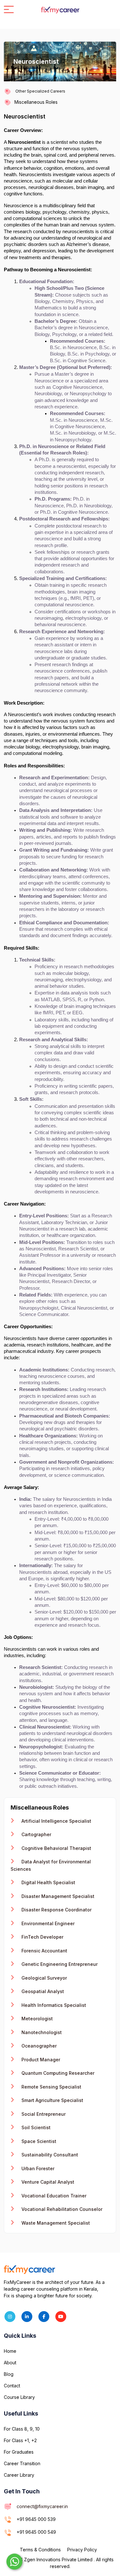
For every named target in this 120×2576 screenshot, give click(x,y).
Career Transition (22, 2463)
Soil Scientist (35, 2127)
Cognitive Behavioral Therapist (56, 1848)
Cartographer (36, 1834)
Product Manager (40, 2060)
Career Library (19, 2475)
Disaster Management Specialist (57, 1896)
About (10, 2363)
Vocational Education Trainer (53, 2196)
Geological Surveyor (44, 1978)
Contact (12, 2386)
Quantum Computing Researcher (57, 2073)
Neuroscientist (25, 116)
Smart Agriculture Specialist (52, 2100)
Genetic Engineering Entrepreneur (59, 1964)
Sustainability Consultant (49, 2155)
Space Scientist (38, 2141)
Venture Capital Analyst (47, 2182)
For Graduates (19, 2452)
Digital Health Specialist (48, 1882)
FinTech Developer (42, 1937)
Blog (9, 2374)
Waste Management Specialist (55, 2223)
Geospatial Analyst (42, 1991)
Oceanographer (38, 2046)
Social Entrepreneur (43, 2114)
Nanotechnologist (41, 2032)
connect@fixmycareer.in (42, 2506)
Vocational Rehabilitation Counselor (61, 2209)
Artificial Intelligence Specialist (56, 1821)
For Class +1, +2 (20, 2440)
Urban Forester (37, 2168)
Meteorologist (36, 2019)
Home (10, 2351)
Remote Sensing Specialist (51, 2087)
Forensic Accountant (44, 1951)
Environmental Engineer (47, 1923)
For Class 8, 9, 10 (22, 2429)
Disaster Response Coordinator (56, 1910)
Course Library (19, 2397)
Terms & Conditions (40, 2550)
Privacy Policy (82, 2550)
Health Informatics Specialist (53, 2005)
